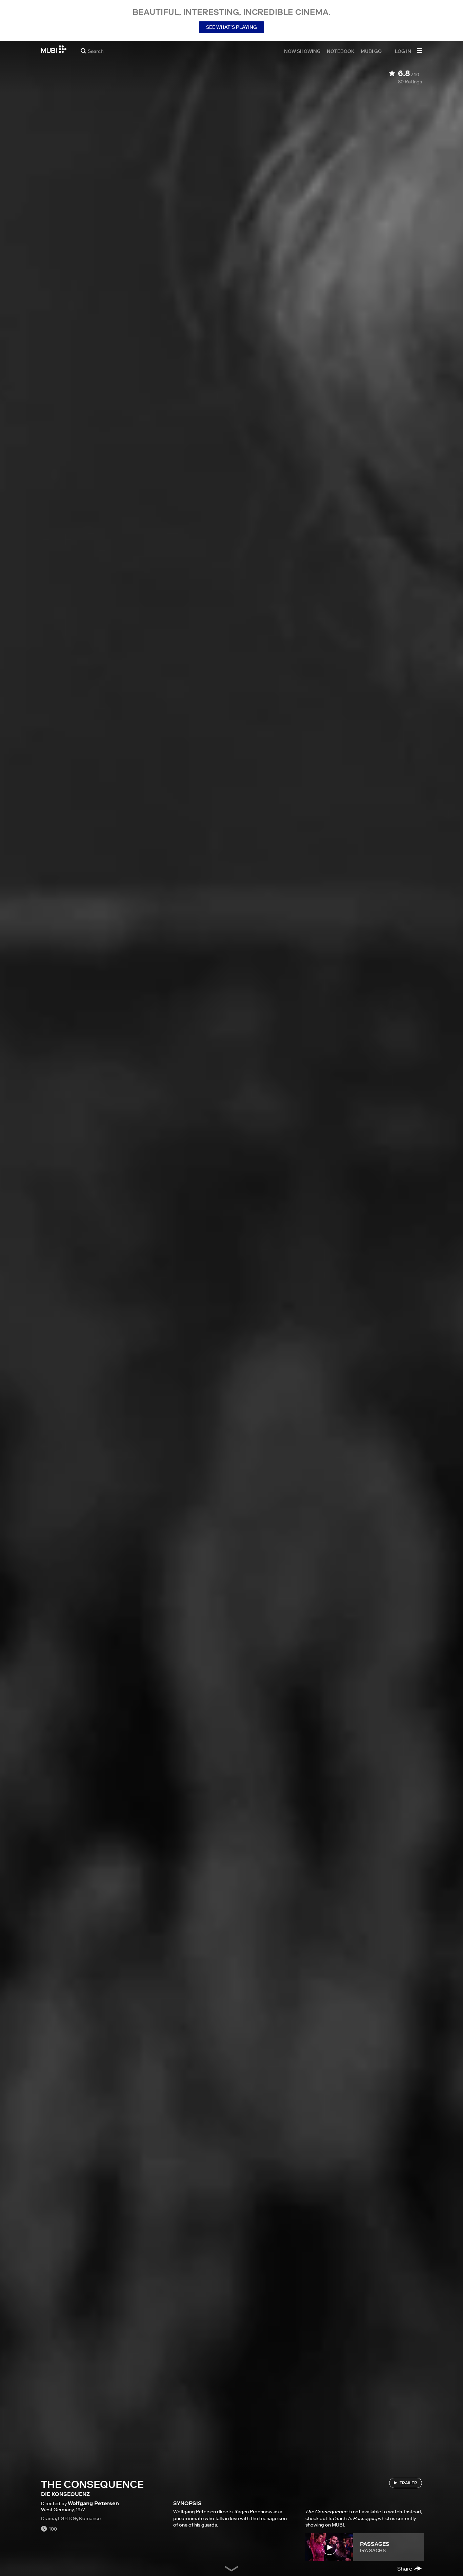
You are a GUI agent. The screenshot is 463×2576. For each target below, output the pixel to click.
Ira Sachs (373, 2551)
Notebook (341, 51)
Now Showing (302, 51)
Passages (375, 2544)
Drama (48, 2518)
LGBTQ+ (67, 2518)
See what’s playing (231, 27)
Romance (90, 2518)
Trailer (408, 2483)
